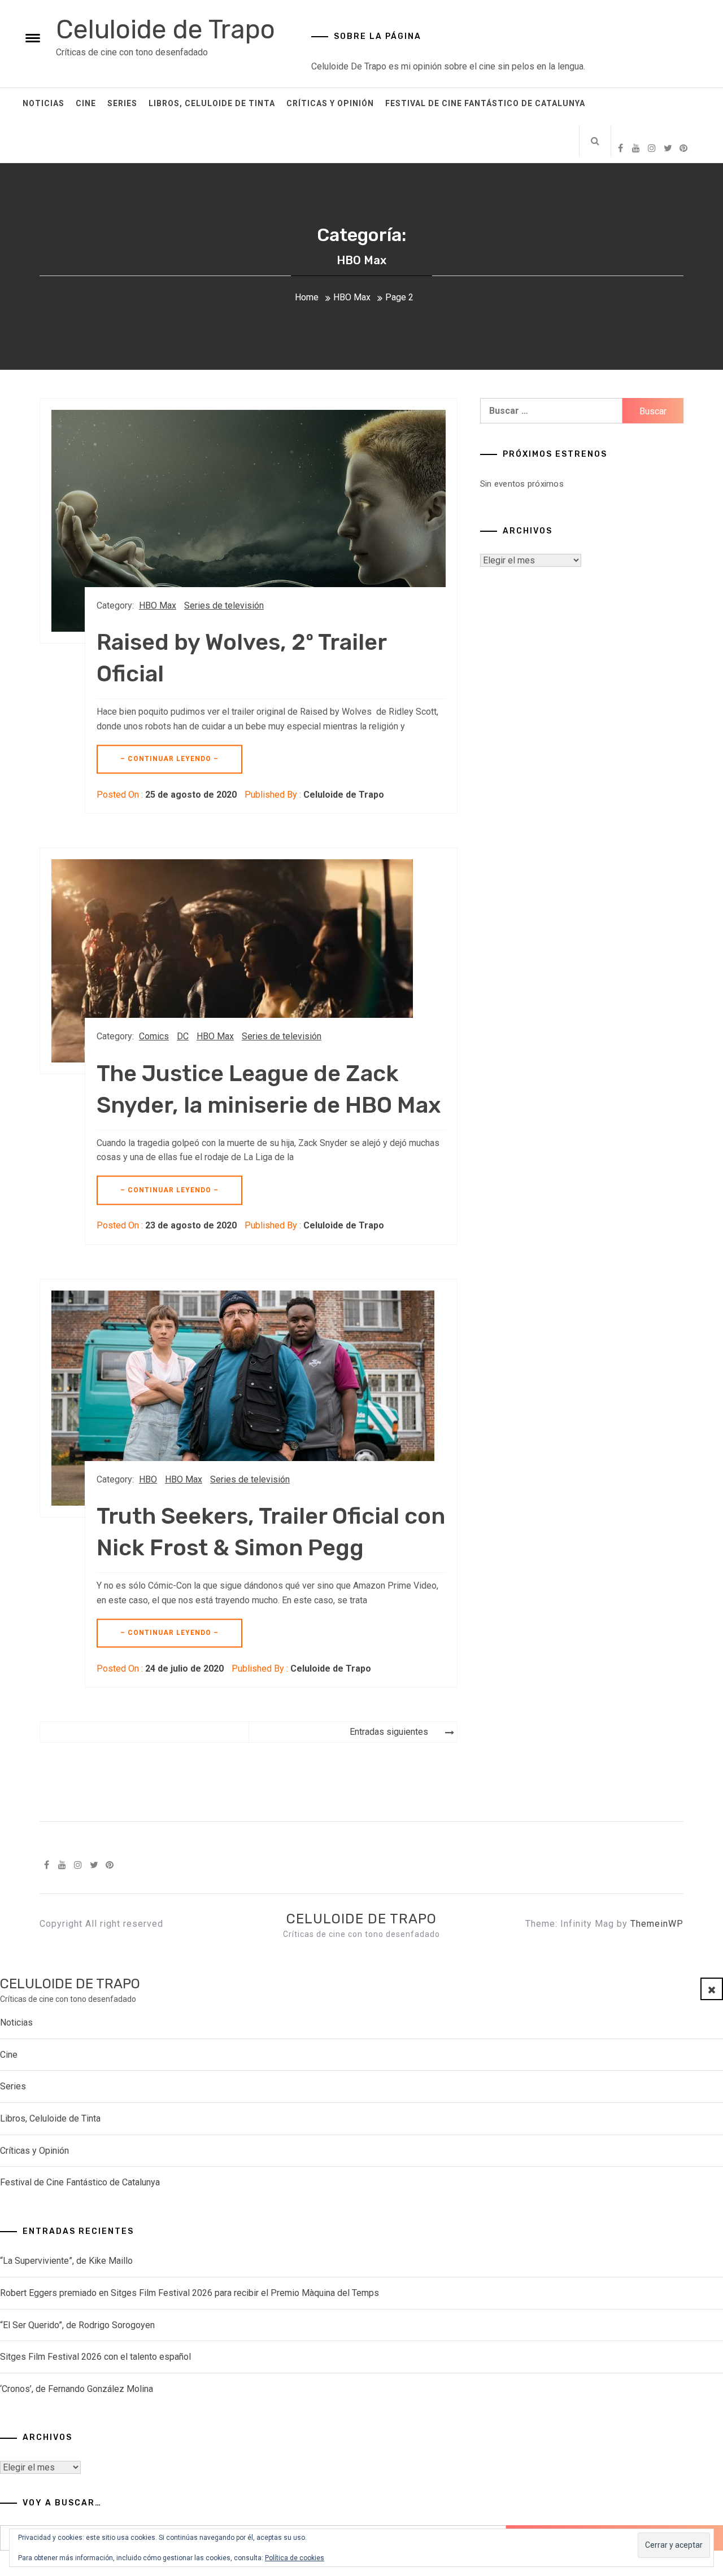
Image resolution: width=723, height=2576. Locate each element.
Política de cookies (295, 2558)
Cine (86, 103)
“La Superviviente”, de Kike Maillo (66, 2261)
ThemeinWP (657, 1924)
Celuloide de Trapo (165, 30)
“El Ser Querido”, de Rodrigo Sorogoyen (77, 2325)
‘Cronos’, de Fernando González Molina (77, 2389)
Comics (154, 1036)
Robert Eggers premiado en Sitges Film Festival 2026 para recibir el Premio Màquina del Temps (190, 2293)
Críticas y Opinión (330, 103)
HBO (148, 1479)
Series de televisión (224, 605)
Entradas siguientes (389, 1732)
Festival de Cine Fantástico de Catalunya (485, 103)
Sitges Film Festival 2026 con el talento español (95, 2357)
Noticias (43, 103)
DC (183, 1036)
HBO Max (158, 605)
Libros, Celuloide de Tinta (212, 103)
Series (122, 103)
